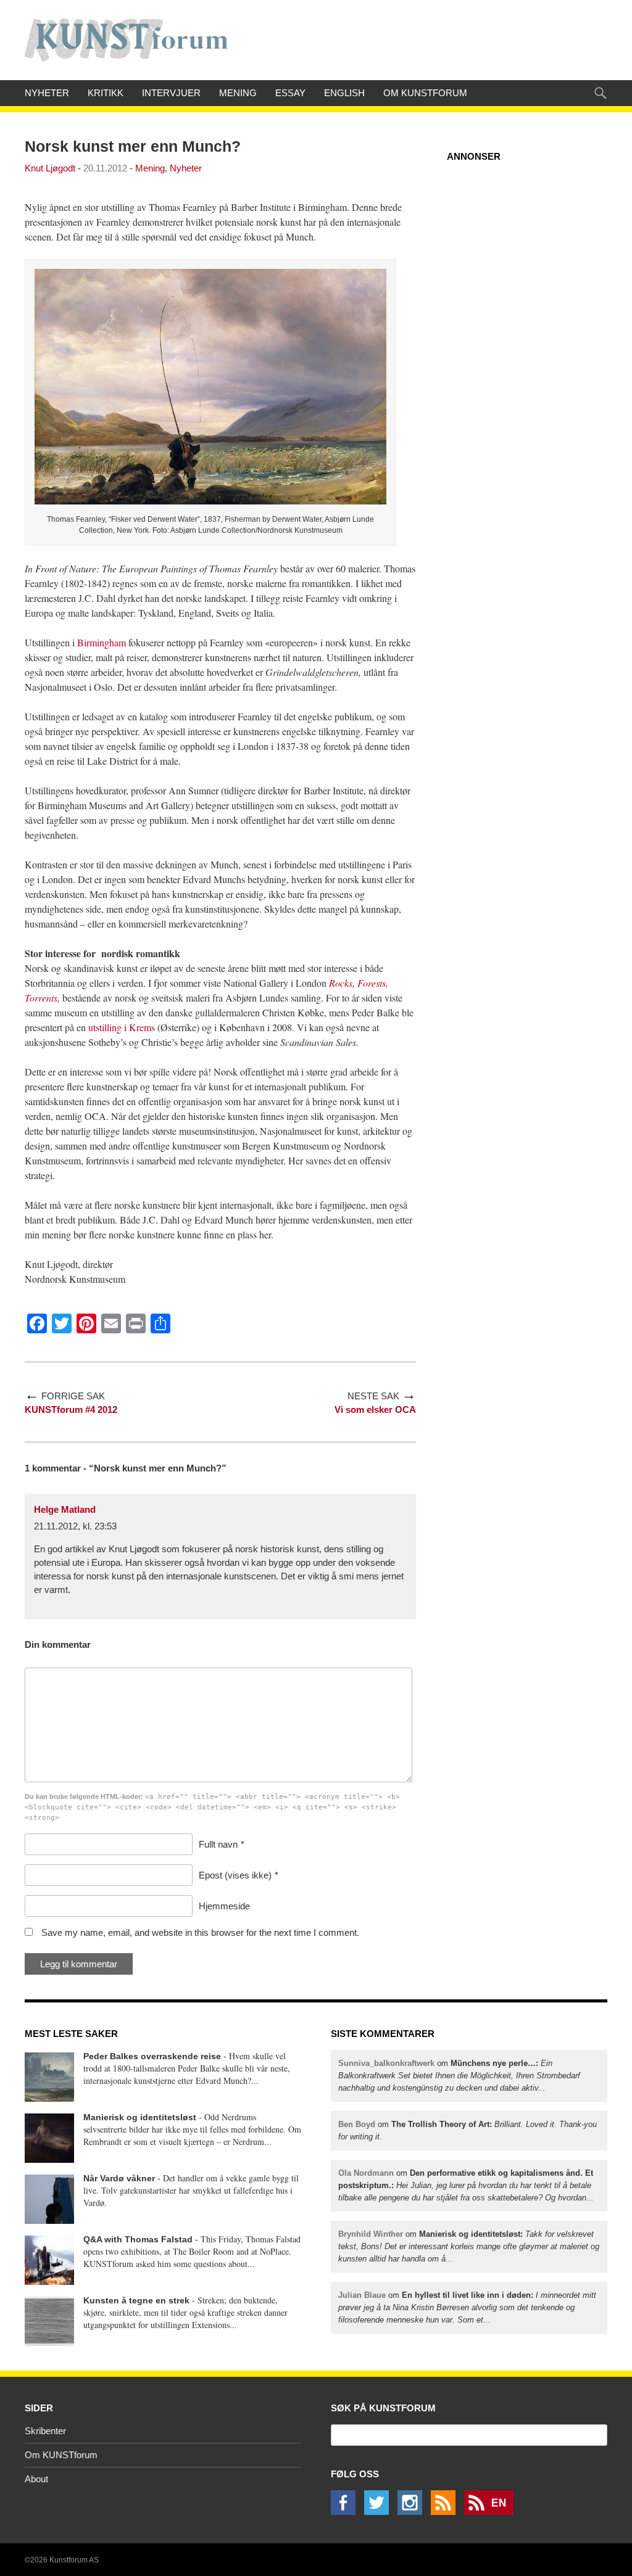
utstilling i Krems (122, 1027)
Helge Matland (65, 1509)
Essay (290, 93)
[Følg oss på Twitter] (380, 2512)
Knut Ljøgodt (50, 168)
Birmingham (102, 642)
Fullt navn (218, 1844)
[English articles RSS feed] (492, 2512)
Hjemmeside (224, 1906)
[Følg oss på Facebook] (346, 2512)
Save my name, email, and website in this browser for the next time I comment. (200, 1932)
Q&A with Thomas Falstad (138, 2239)
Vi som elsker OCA (375, 1409)
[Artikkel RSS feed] (446, 2512)
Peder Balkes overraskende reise (152, 2056)
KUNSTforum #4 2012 (71, 1409)
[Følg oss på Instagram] (413, 2512)
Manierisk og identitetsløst (140, 2117)
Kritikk (106, 93)
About (36, 2479)
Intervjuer (171, 93)
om (459, 2076)
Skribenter (45, 2431)
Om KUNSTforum (425, 93)
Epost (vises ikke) (235, 1875)
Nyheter (47, 93)
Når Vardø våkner (119, 2178)
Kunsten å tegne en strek (136, 2300)
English (344, 93)
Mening (238, 93)
